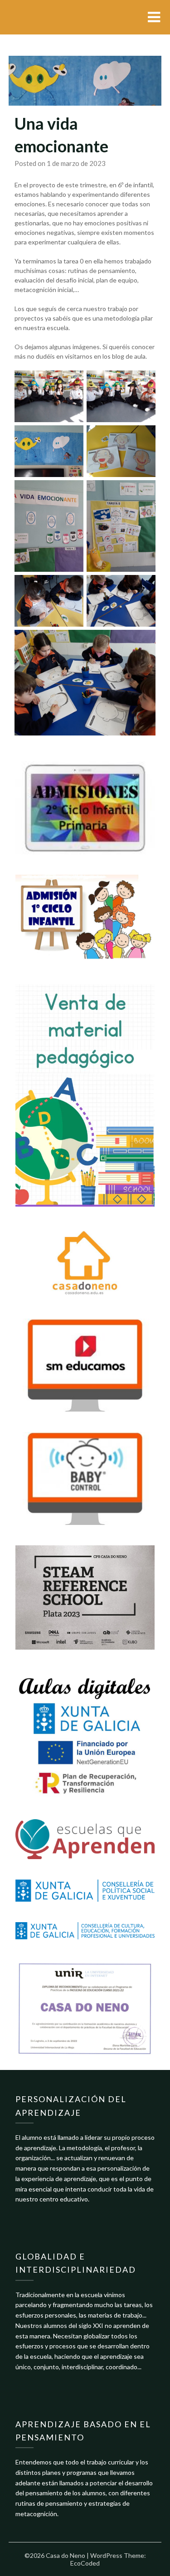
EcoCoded (85, 2563)
